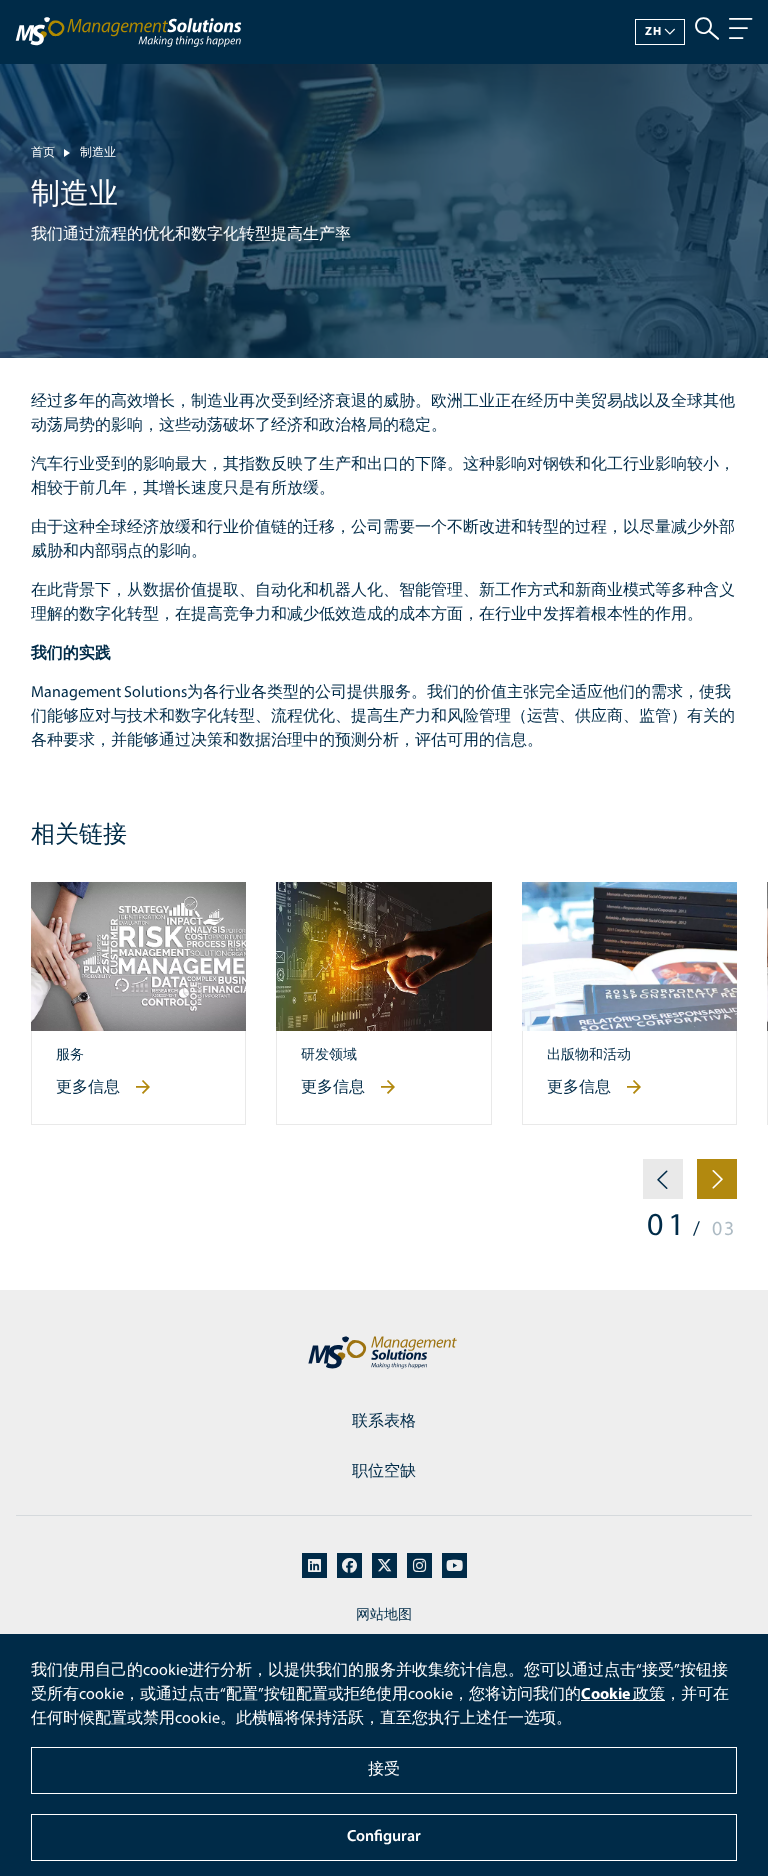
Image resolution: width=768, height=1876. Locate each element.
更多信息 (88, 1088)
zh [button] (653, 32)
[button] (663, 1187)
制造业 (98, 153)
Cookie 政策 (623, 1695)
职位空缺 (384, 1472)
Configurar (384, 1837)
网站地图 (384, 1615)
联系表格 (384, 1422)
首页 (43, 153)
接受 (384, 1770)
